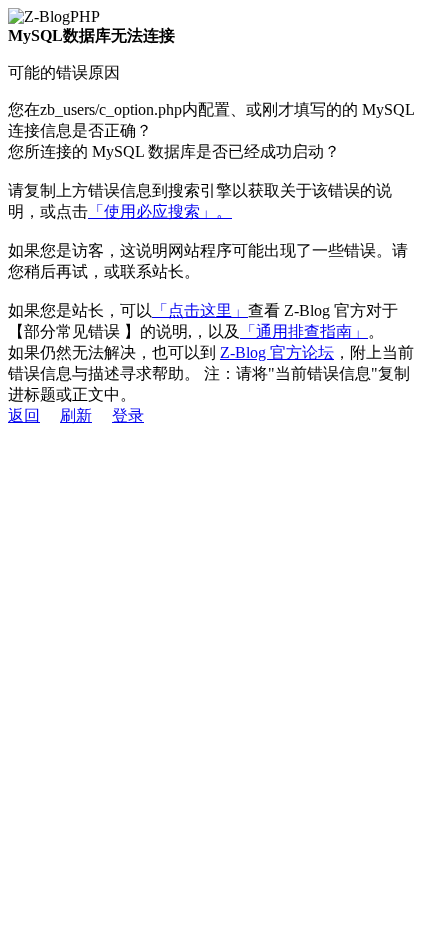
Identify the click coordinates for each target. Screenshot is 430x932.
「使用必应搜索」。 (160, 211)
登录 (128, 415)
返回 (24, 415)
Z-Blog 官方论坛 (277, 352)
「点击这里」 (200, 310)
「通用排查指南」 (304, 331)
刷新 (76, 415)
